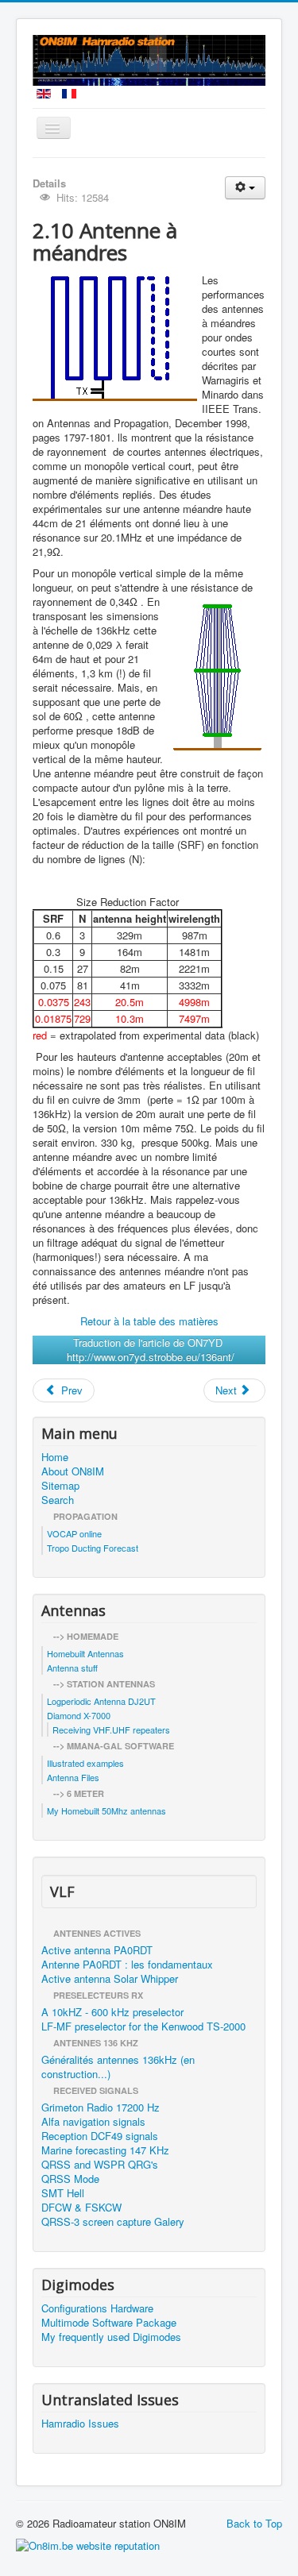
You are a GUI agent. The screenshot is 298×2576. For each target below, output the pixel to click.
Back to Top (254, 2523)
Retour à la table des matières (149, 1321)
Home (55, 1457)
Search (58, 1500)
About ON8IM (73, 1471)
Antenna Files (73, 1777)
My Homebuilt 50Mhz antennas (106, 1811)
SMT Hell (63, 2193)
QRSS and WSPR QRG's (100, 2165)
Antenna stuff (72, 1668)
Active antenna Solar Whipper (110, 1979)
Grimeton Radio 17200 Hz (101, 2107)
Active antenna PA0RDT (97, 1950)
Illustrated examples (85, 1763)
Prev (70, 1390)
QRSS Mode (70, 2179)
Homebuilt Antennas (85, 1653)
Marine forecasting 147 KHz (105, 2150)
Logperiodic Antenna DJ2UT (101, 1701)
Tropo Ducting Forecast (93, 1548)
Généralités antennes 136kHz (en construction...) (118, 2067)
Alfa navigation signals (93, 2122)
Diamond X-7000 (79, 1715)
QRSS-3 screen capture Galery (113, 2222)
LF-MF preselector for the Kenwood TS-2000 (143, 2026)
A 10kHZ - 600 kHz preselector (112, 2012)
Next (228, 1390)
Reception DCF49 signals (100, 2136)
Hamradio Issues (80, 2424)
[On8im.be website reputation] (88, 2545)
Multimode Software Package (109, 2323)
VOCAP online (74, 1533)
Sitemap (60, 1486)
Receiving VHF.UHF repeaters (111, 1730)
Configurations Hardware (97, 2308)
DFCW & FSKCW (81, 2208)
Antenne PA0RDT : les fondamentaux (127, 1965)
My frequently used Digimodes (111, 2337)
